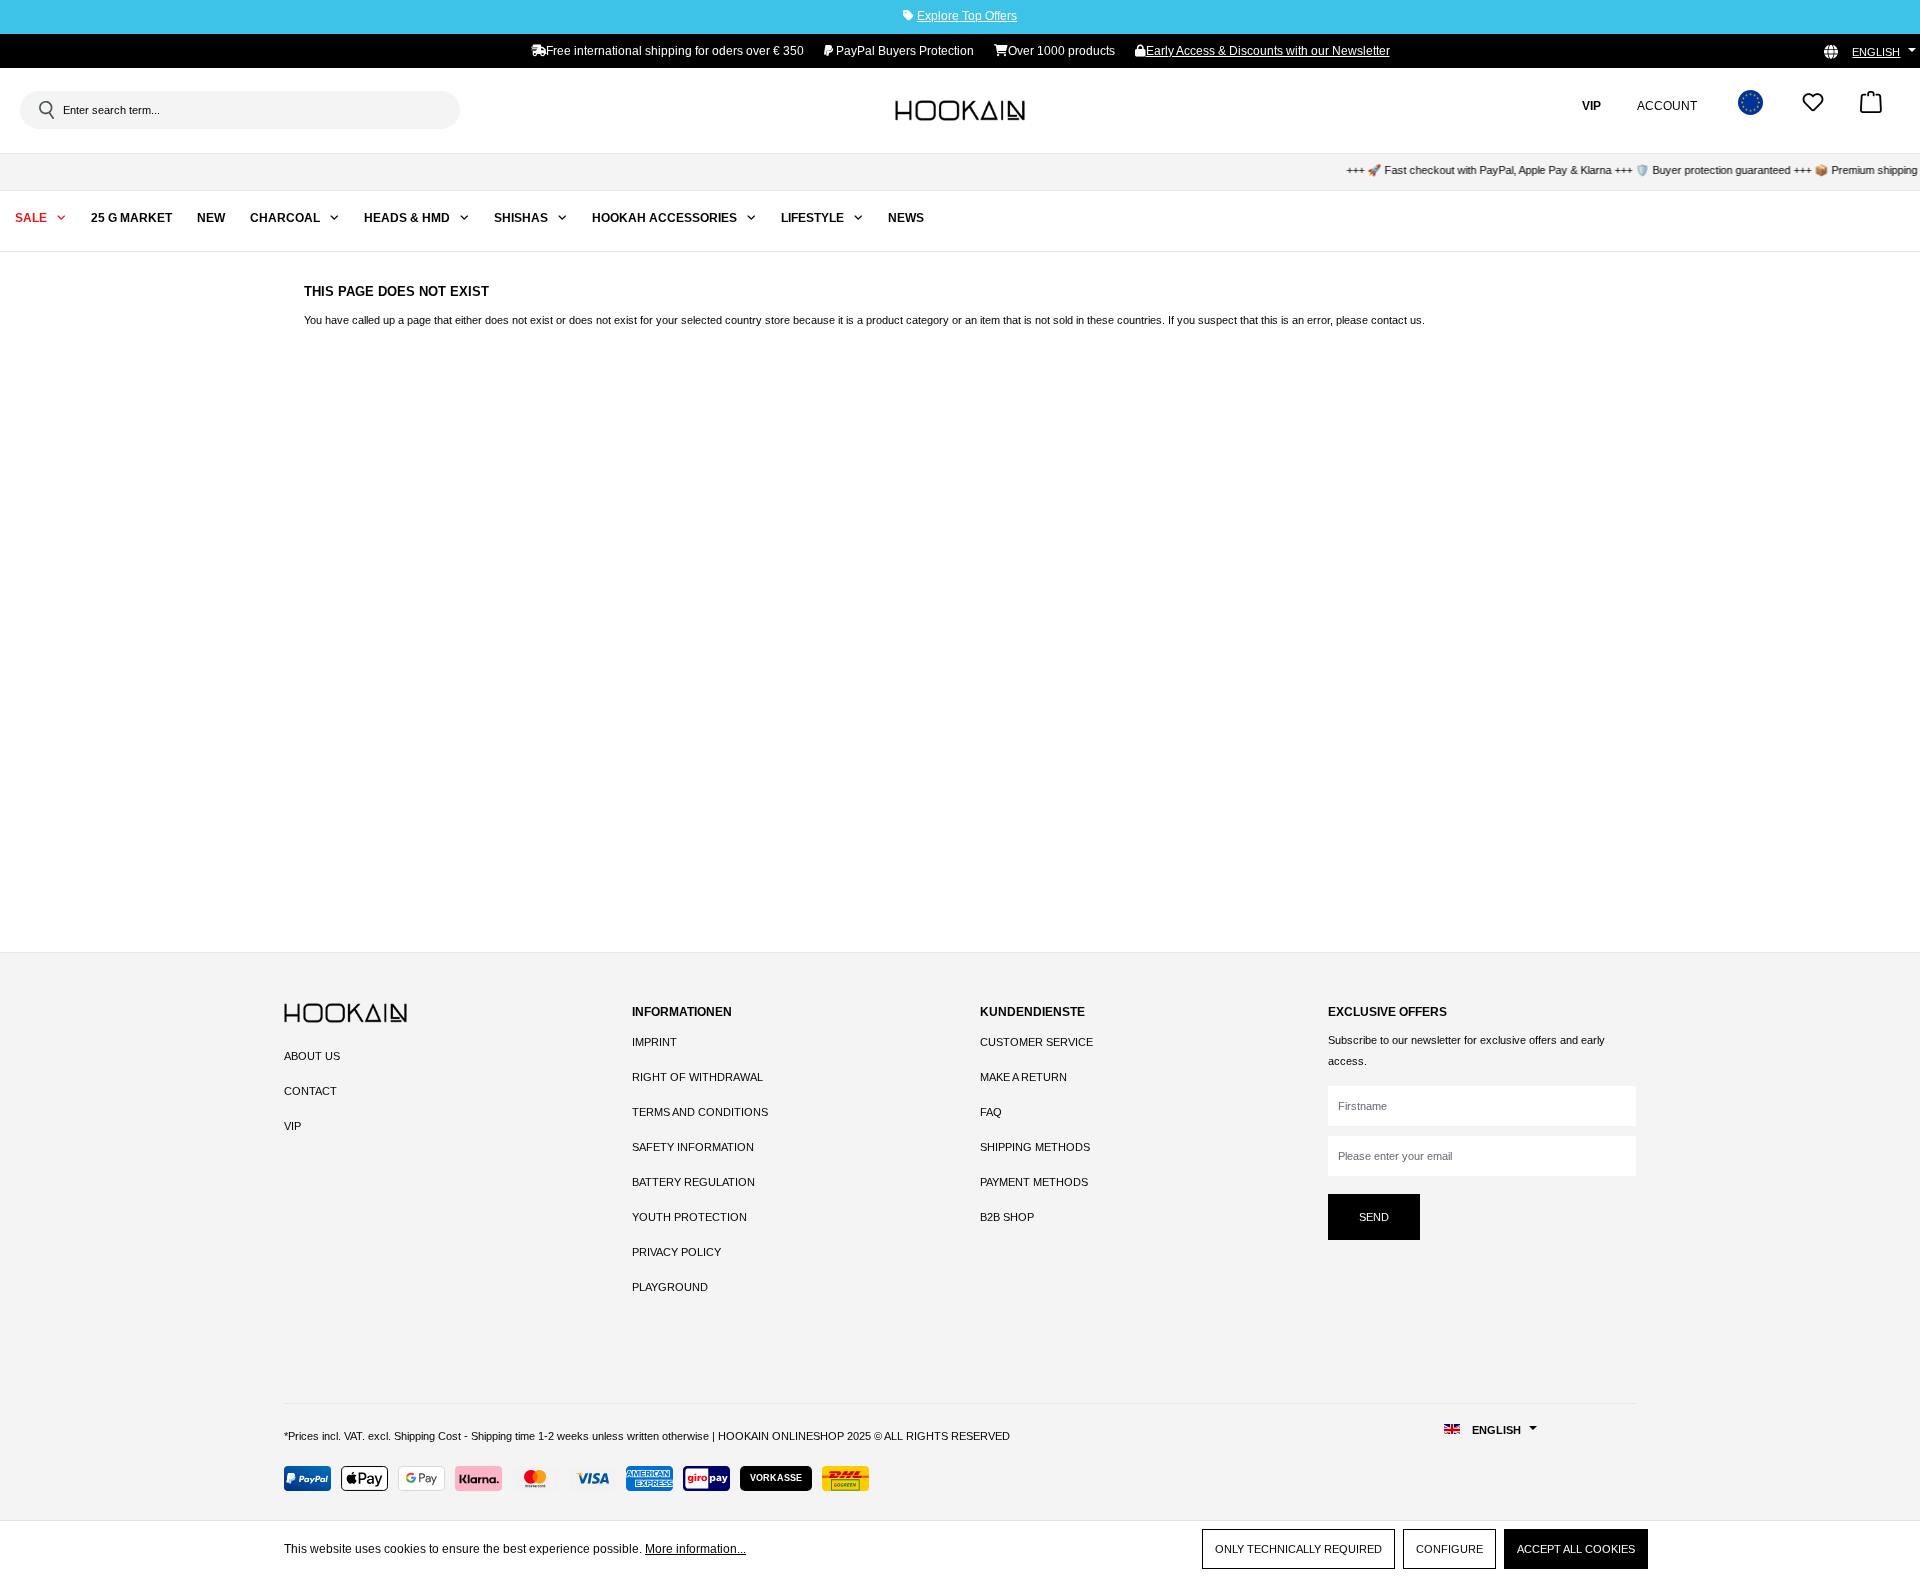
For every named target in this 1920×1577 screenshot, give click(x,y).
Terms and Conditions (700, 1112)
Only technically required (1298, 1549)
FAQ (991, 1112)
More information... (695, 1549)
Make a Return (1023, 1077)
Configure (1449, 1549)
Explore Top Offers (967, 16)
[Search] (45, 110)
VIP (292, 1126)
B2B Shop (1007, 1217)
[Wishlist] (1813, 108)
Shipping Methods (1035, 1147)
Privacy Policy (676, 1252)
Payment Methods (1034, 1182)
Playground (670, 1287)
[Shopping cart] (1871, 108)
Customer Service (1036, 1042)
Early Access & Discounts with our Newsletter (1268, 51)
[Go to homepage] (960, 110)
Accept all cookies (1576, 1549)
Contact (310, 1091)
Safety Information (693, 1147)
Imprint (654, 1042)
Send (1374, 1217)
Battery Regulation (693, 1182)
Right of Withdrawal (697, 1077)
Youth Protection (689, 1217)
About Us (312, 1056)
